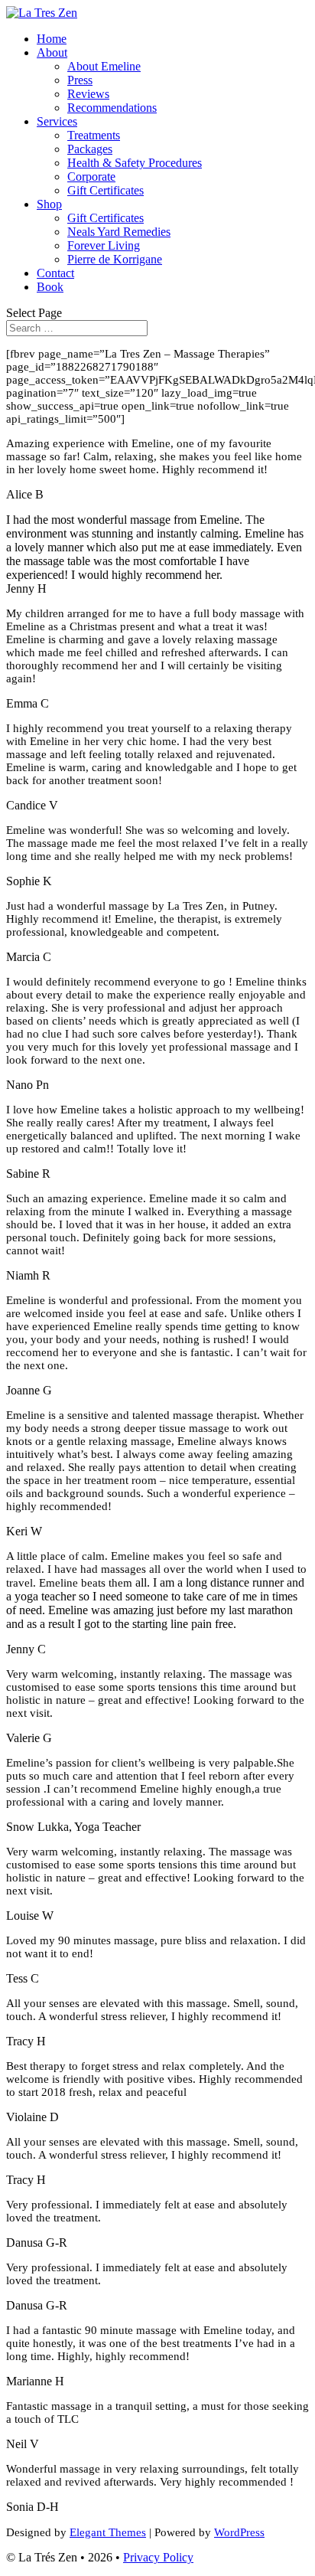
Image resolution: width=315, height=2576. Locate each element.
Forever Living (104, 245)
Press (80, 80)
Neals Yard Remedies (119, 232)
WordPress (239, 2532)
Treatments (94, 135)
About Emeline (104, 66)
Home (52, 39)
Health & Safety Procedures (135, 163)
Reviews (88, 94)
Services (57, 121)
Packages (90, 149)
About (52, 52)
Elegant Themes (108, 2532)
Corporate (91, 177)
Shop (49, 204)
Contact (55, 273)
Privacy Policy (158, 2557)
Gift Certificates (106, 190)
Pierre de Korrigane (115, 259)
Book (50, 287)
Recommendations (112, 108)
